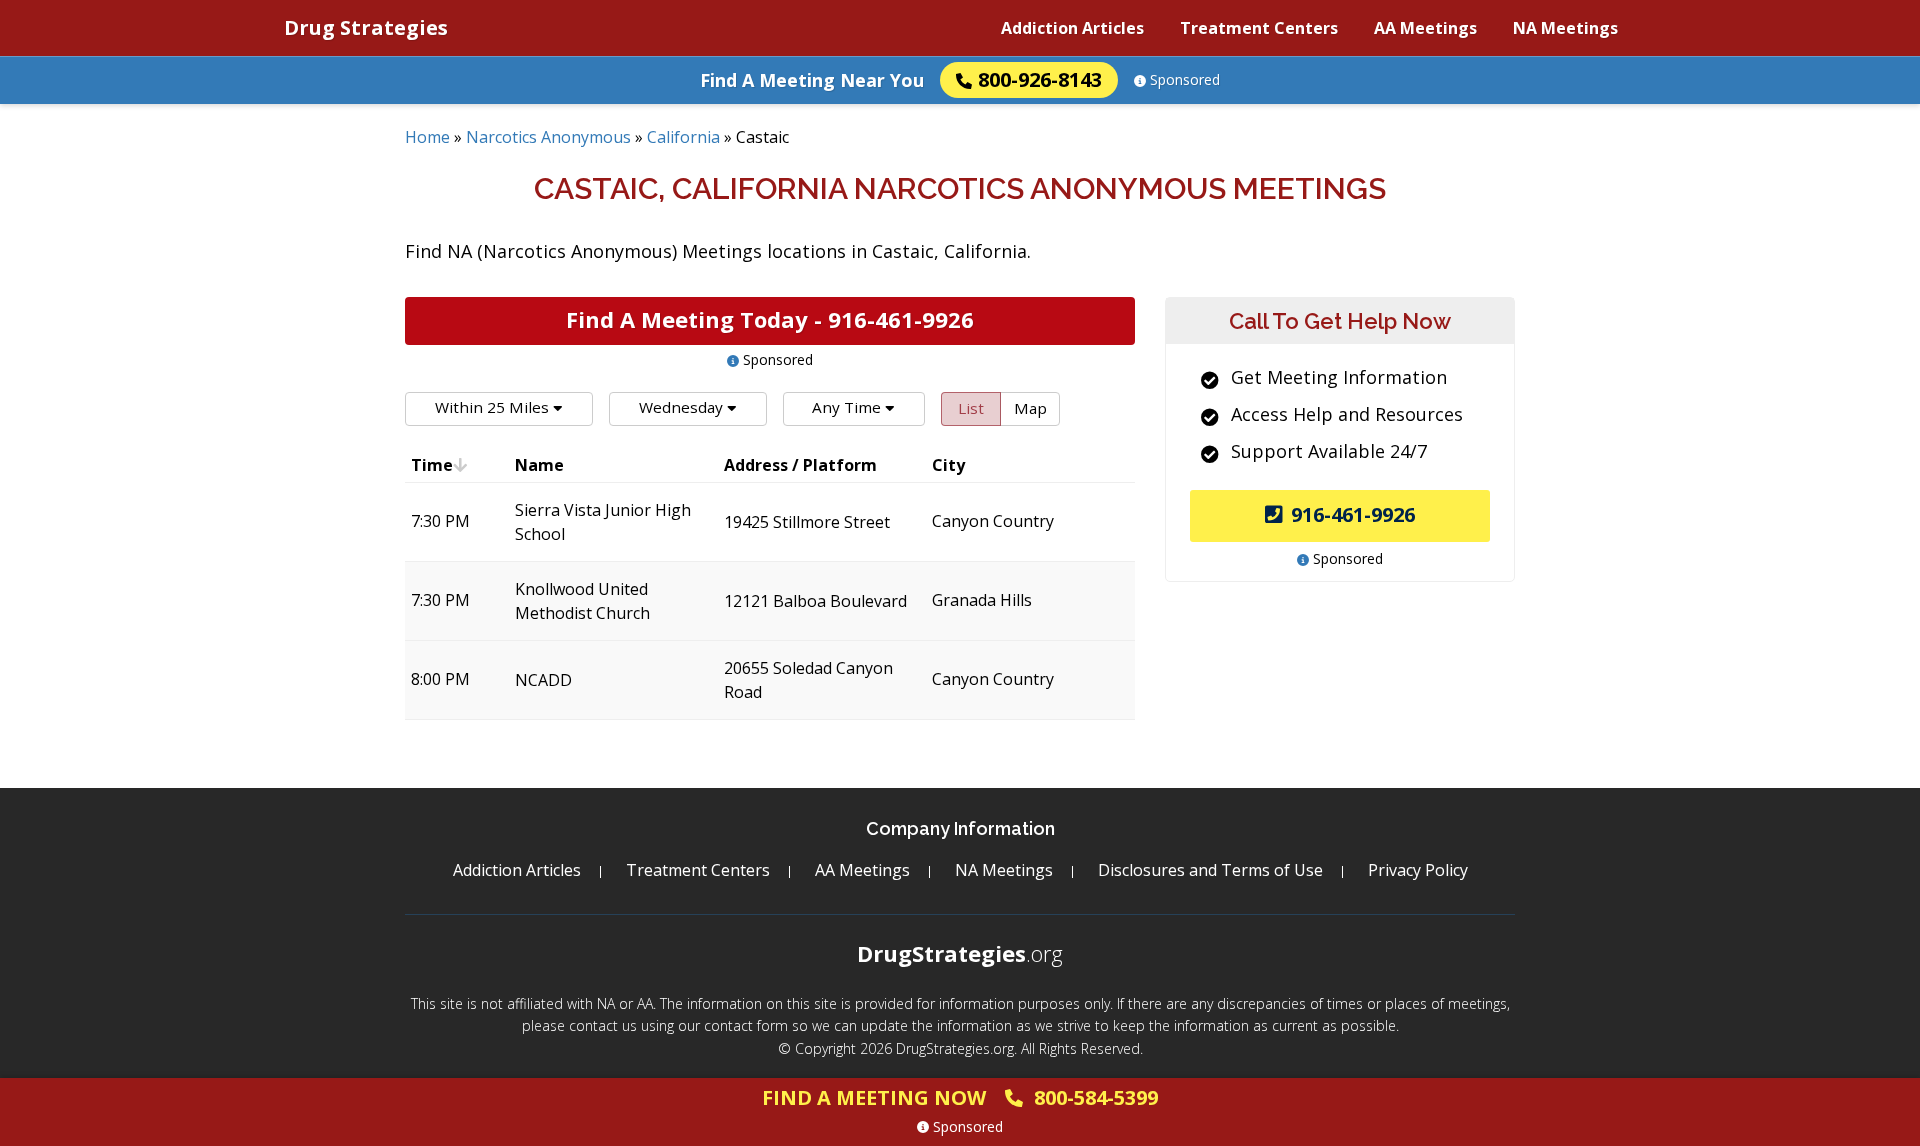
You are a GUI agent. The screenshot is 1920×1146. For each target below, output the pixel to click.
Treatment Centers (1259, 28)
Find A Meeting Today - (770, 319)
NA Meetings (1565, 28)
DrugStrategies (960, 953)
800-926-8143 (1040, 79)
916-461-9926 (1353, 514)
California (683, 137)
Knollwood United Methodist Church (582, 601)
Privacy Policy (1418, 870)
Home (427, 137)
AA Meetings (1425, 28)
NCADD (543, 680)
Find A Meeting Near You (812, 80)
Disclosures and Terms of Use (1210, 870)
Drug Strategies (366, 27)
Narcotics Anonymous (548, 137)
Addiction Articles (1072, 28)
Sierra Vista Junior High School (603, 522)
